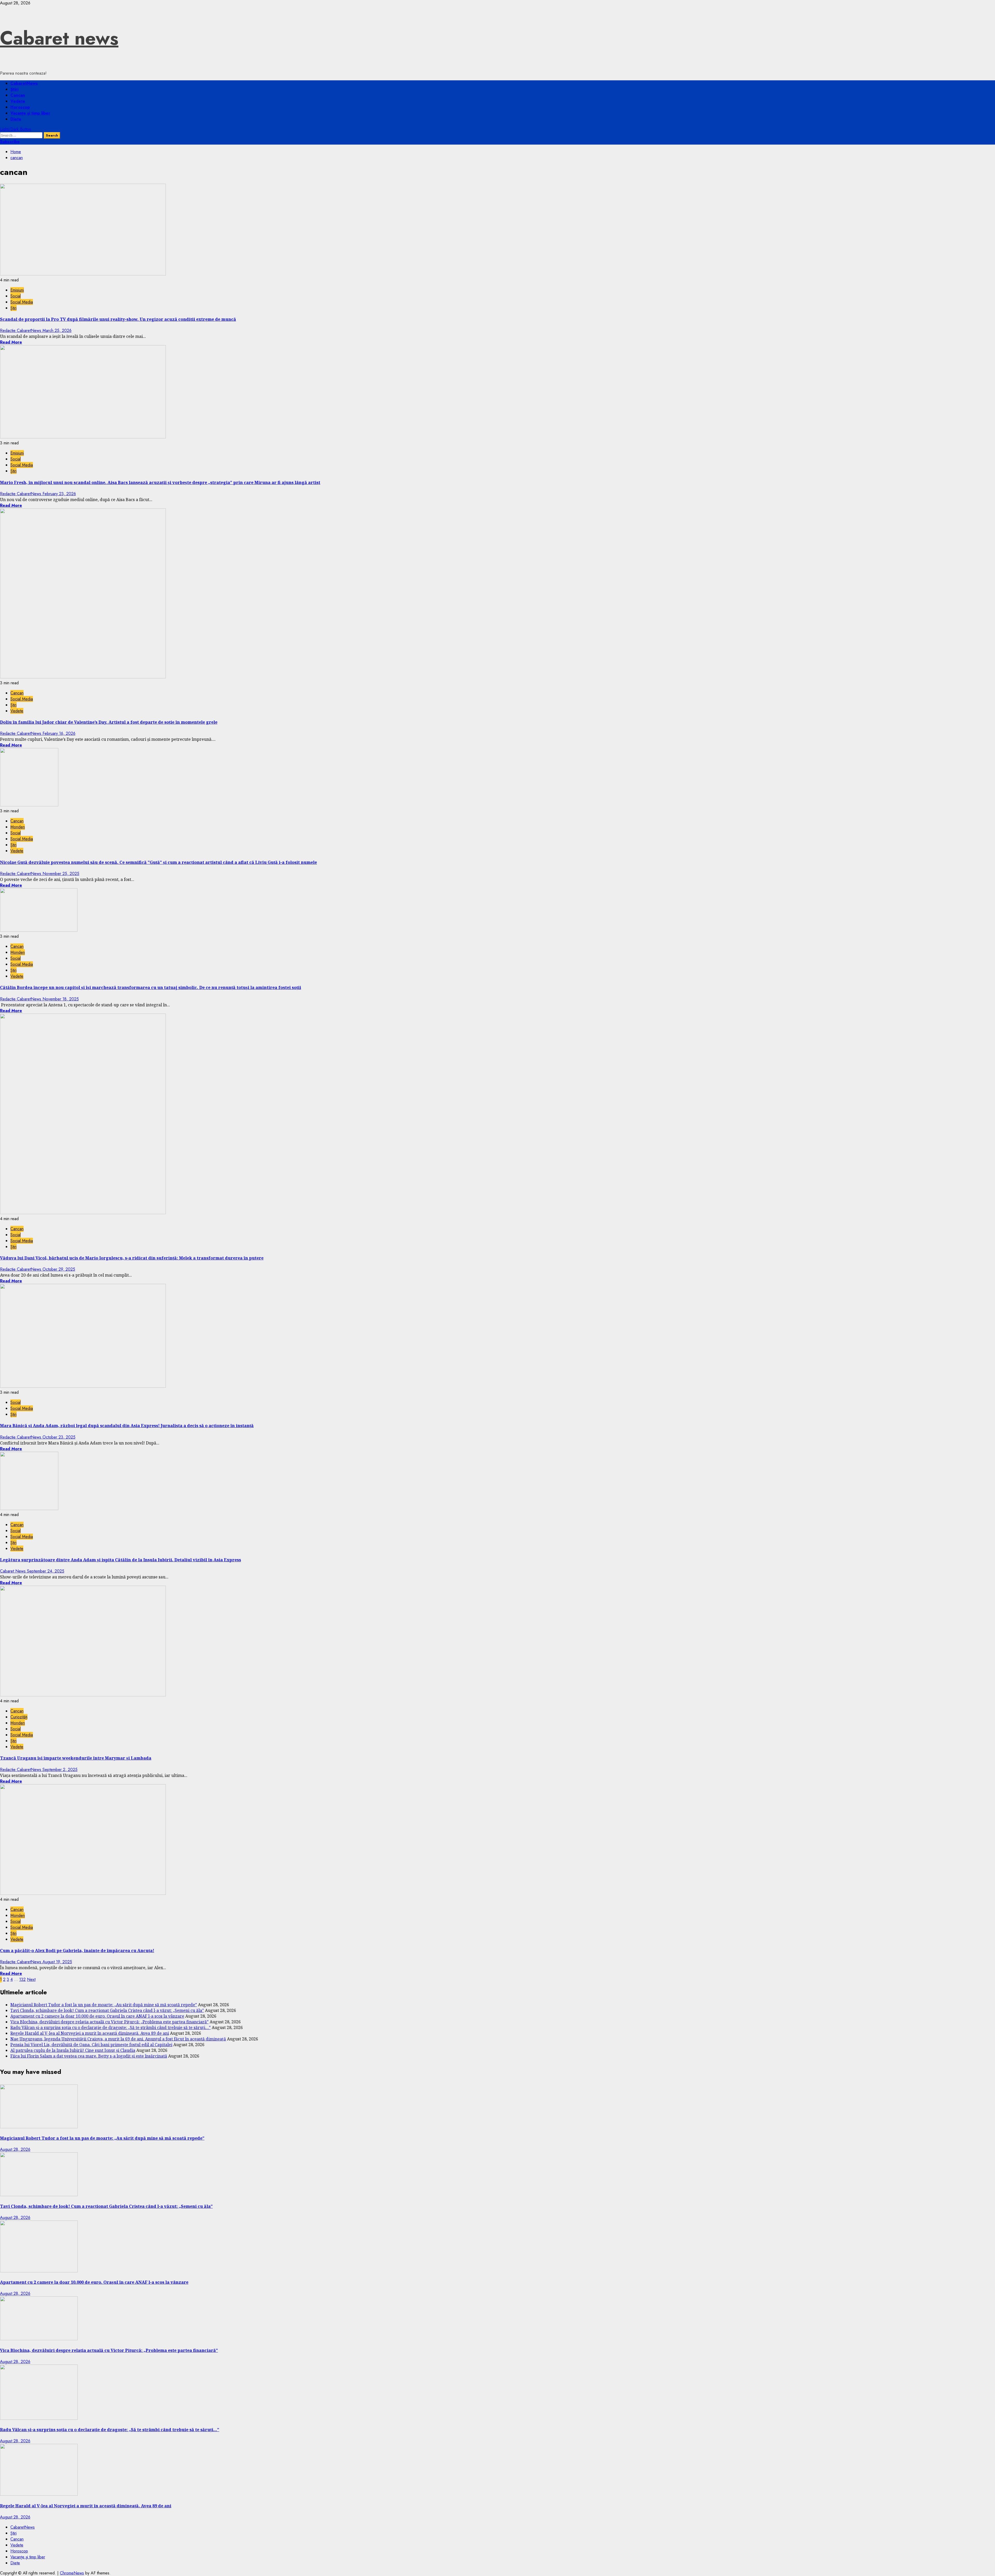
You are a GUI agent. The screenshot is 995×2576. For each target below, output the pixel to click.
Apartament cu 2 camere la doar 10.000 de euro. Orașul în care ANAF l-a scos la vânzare (97, 2016)
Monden (18, 827)
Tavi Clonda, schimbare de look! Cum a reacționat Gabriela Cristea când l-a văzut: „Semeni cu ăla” (107, 2010)
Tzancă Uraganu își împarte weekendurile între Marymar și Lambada (76, 1758)
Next (31, 1979)
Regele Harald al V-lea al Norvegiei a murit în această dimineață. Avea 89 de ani (90, 2033)
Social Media (22, 302)
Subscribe (10, 142)
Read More (11, 342)
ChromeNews (72, 2573)
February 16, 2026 (59, 733)
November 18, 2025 (61, 999)
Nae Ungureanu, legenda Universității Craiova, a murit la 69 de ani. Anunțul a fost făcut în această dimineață (118, 2039)
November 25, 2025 (61, 874)
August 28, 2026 (15, 2149)
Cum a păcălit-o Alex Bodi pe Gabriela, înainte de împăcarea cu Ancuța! (77, 1951)
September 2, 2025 (60, 1770)
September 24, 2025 (46, 1571)
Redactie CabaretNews (21, 330)
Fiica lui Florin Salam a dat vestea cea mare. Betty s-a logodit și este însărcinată (89, 2056)
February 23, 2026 (59, 494)
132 (22, 1979)
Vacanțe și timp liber (30, 113)
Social (16, 296)
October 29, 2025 (59, 1269)
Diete (16, 119)
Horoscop (20, 107)
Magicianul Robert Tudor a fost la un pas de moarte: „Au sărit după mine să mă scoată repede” (104, 2005)
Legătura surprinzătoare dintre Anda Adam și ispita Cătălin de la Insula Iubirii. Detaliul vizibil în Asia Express (120, 1560)
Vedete (18, 101)
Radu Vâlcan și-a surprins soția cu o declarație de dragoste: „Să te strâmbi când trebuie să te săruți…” (111, 2027)
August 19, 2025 (57, 1962)
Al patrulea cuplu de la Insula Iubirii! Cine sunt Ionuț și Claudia (73, 2050)
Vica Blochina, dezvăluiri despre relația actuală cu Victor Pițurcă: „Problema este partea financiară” (109, 2022)
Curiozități (19, 1717)
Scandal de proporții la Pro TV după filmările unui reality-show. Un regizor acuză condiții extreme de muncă (118, 319)
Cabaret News (13, 1571)
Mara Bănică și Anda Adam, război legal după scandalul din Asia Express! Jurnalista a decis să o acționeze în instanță (127, 1426)
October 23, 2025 (59, 1437)
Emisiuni (17, 290)
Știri (14, 89)
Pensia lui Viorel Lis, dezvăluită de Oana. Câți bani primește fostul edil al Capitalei (91, 2045)
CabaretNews (24, 83)
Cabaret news (59, 38)
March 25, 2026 (57, 330)
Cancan (18, 95)
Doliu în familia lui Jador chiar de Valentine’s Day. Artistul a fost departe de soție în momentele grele (109, 722)
